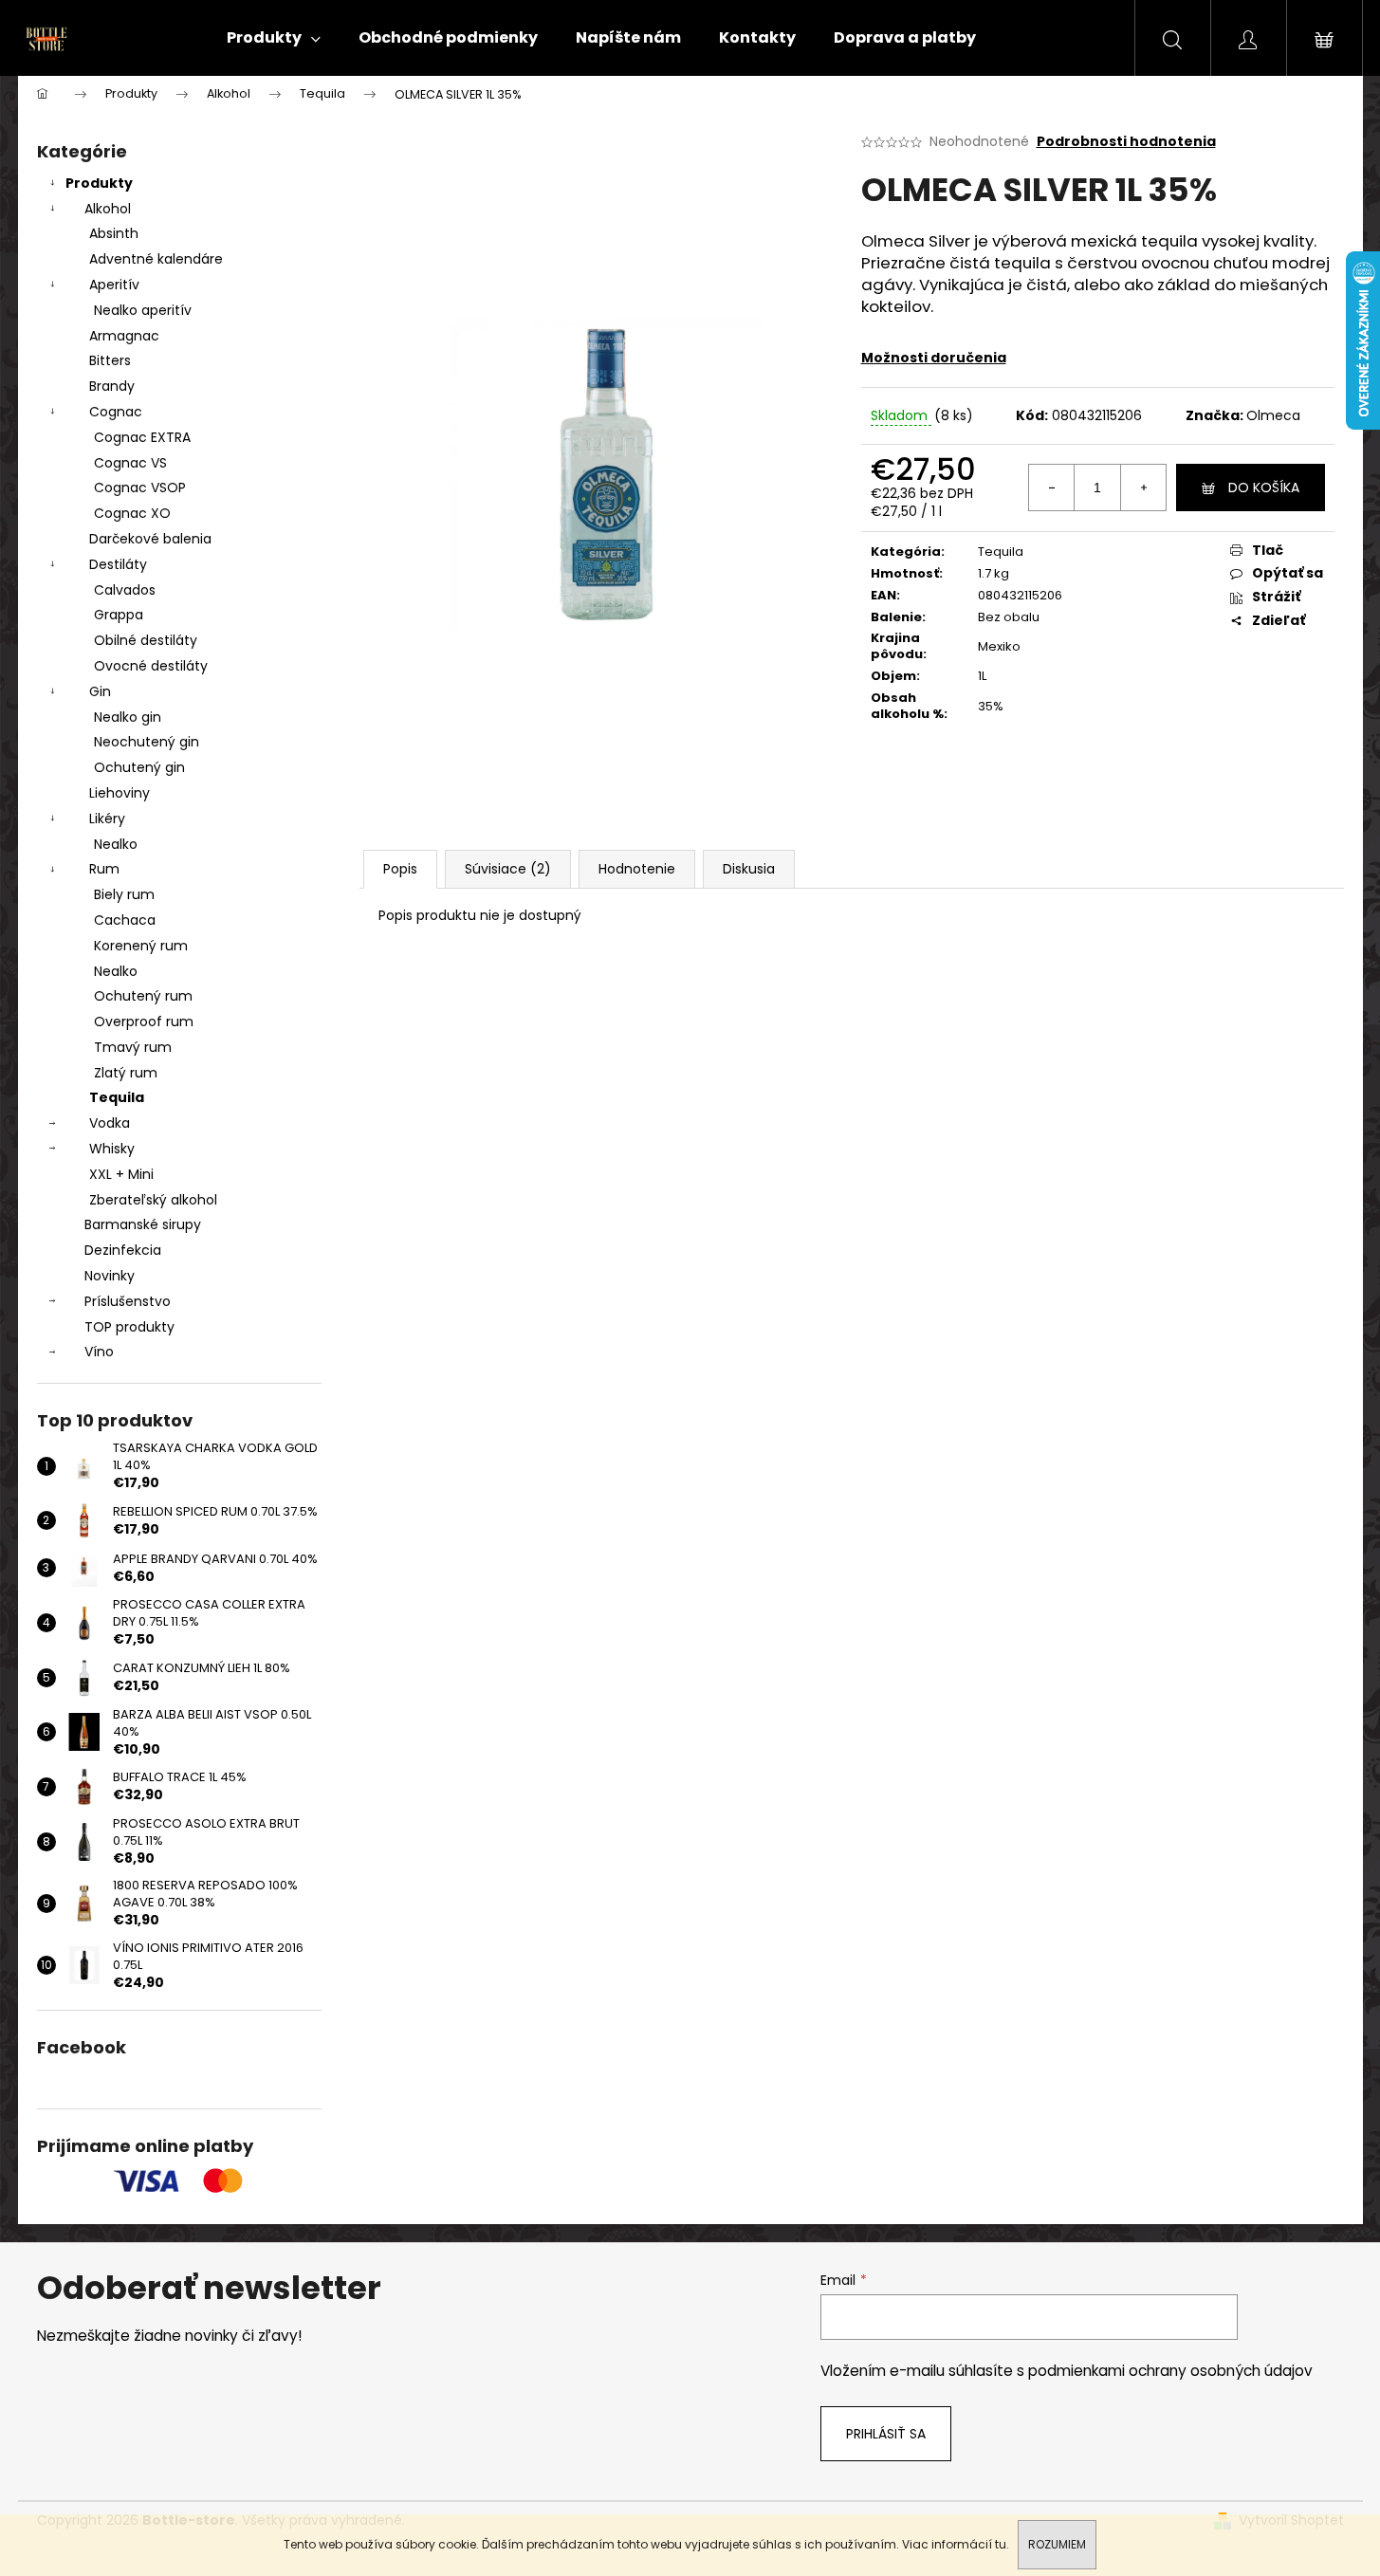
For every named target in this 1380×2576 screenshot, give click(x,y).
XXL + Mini (121, 1174)
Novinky (110, 1276)
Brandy (112, 386)
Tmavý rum (133, 1047)
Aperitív (114, 285)
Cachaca (125, 920)
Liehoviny (120, 793)
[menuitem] (274, 38)
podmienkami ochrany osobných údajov (1170, 2371)
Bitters (110, 360)
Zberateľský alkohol (153, 1200)
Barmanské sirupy (143, 1224)
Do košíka (1264, 488)
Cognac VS (130, 463)
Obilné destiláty (146, 640)
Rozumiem (1057, 2544)
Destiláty (118, 564)
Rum (104, 869)
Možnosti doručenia (934, 358)
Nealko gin (128, 717)
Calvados (125, 590)
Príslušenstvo (128, 1301)
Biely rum (124, 894)
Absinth (114, 233)
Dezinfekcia (123, 1250)
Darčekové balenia (150, 539)
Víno (99, 1352)
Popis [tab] (400, 869)
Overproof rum (144, 1021)
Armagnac (124, 336)
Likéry (107, 819)
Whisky (112, 1149)
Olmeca (1273, 415)
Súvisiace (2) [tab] (508, 869)
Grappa (119, 615)
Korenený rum (141, 946)
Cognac (116, 412)
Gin (100, 691)
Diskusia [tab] (749, 869)
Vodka (110, 1123)
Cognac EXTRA (142, 437)
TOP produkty (129, 1327)
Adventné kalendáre (156, 259)
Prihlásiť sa (886, 2434)
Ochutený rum (143, 996)
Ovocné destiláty (151, 666)
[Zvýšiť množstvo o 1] (1143, 488)
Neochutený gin (147, 742)
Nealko (116, 844)
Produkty (99, 183)
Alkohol (108, 209)
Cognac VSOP (140, 488)
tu (1001, 2544)
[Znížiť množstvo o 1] (1052, 488)
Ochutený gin (139, 767)
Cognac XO (132, 513)
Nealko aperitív (143, 310)
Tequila (117, 1097)
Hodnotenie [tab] (637, 869)
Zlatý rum (126, 1073)
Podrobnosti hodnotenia (1126, 142)
